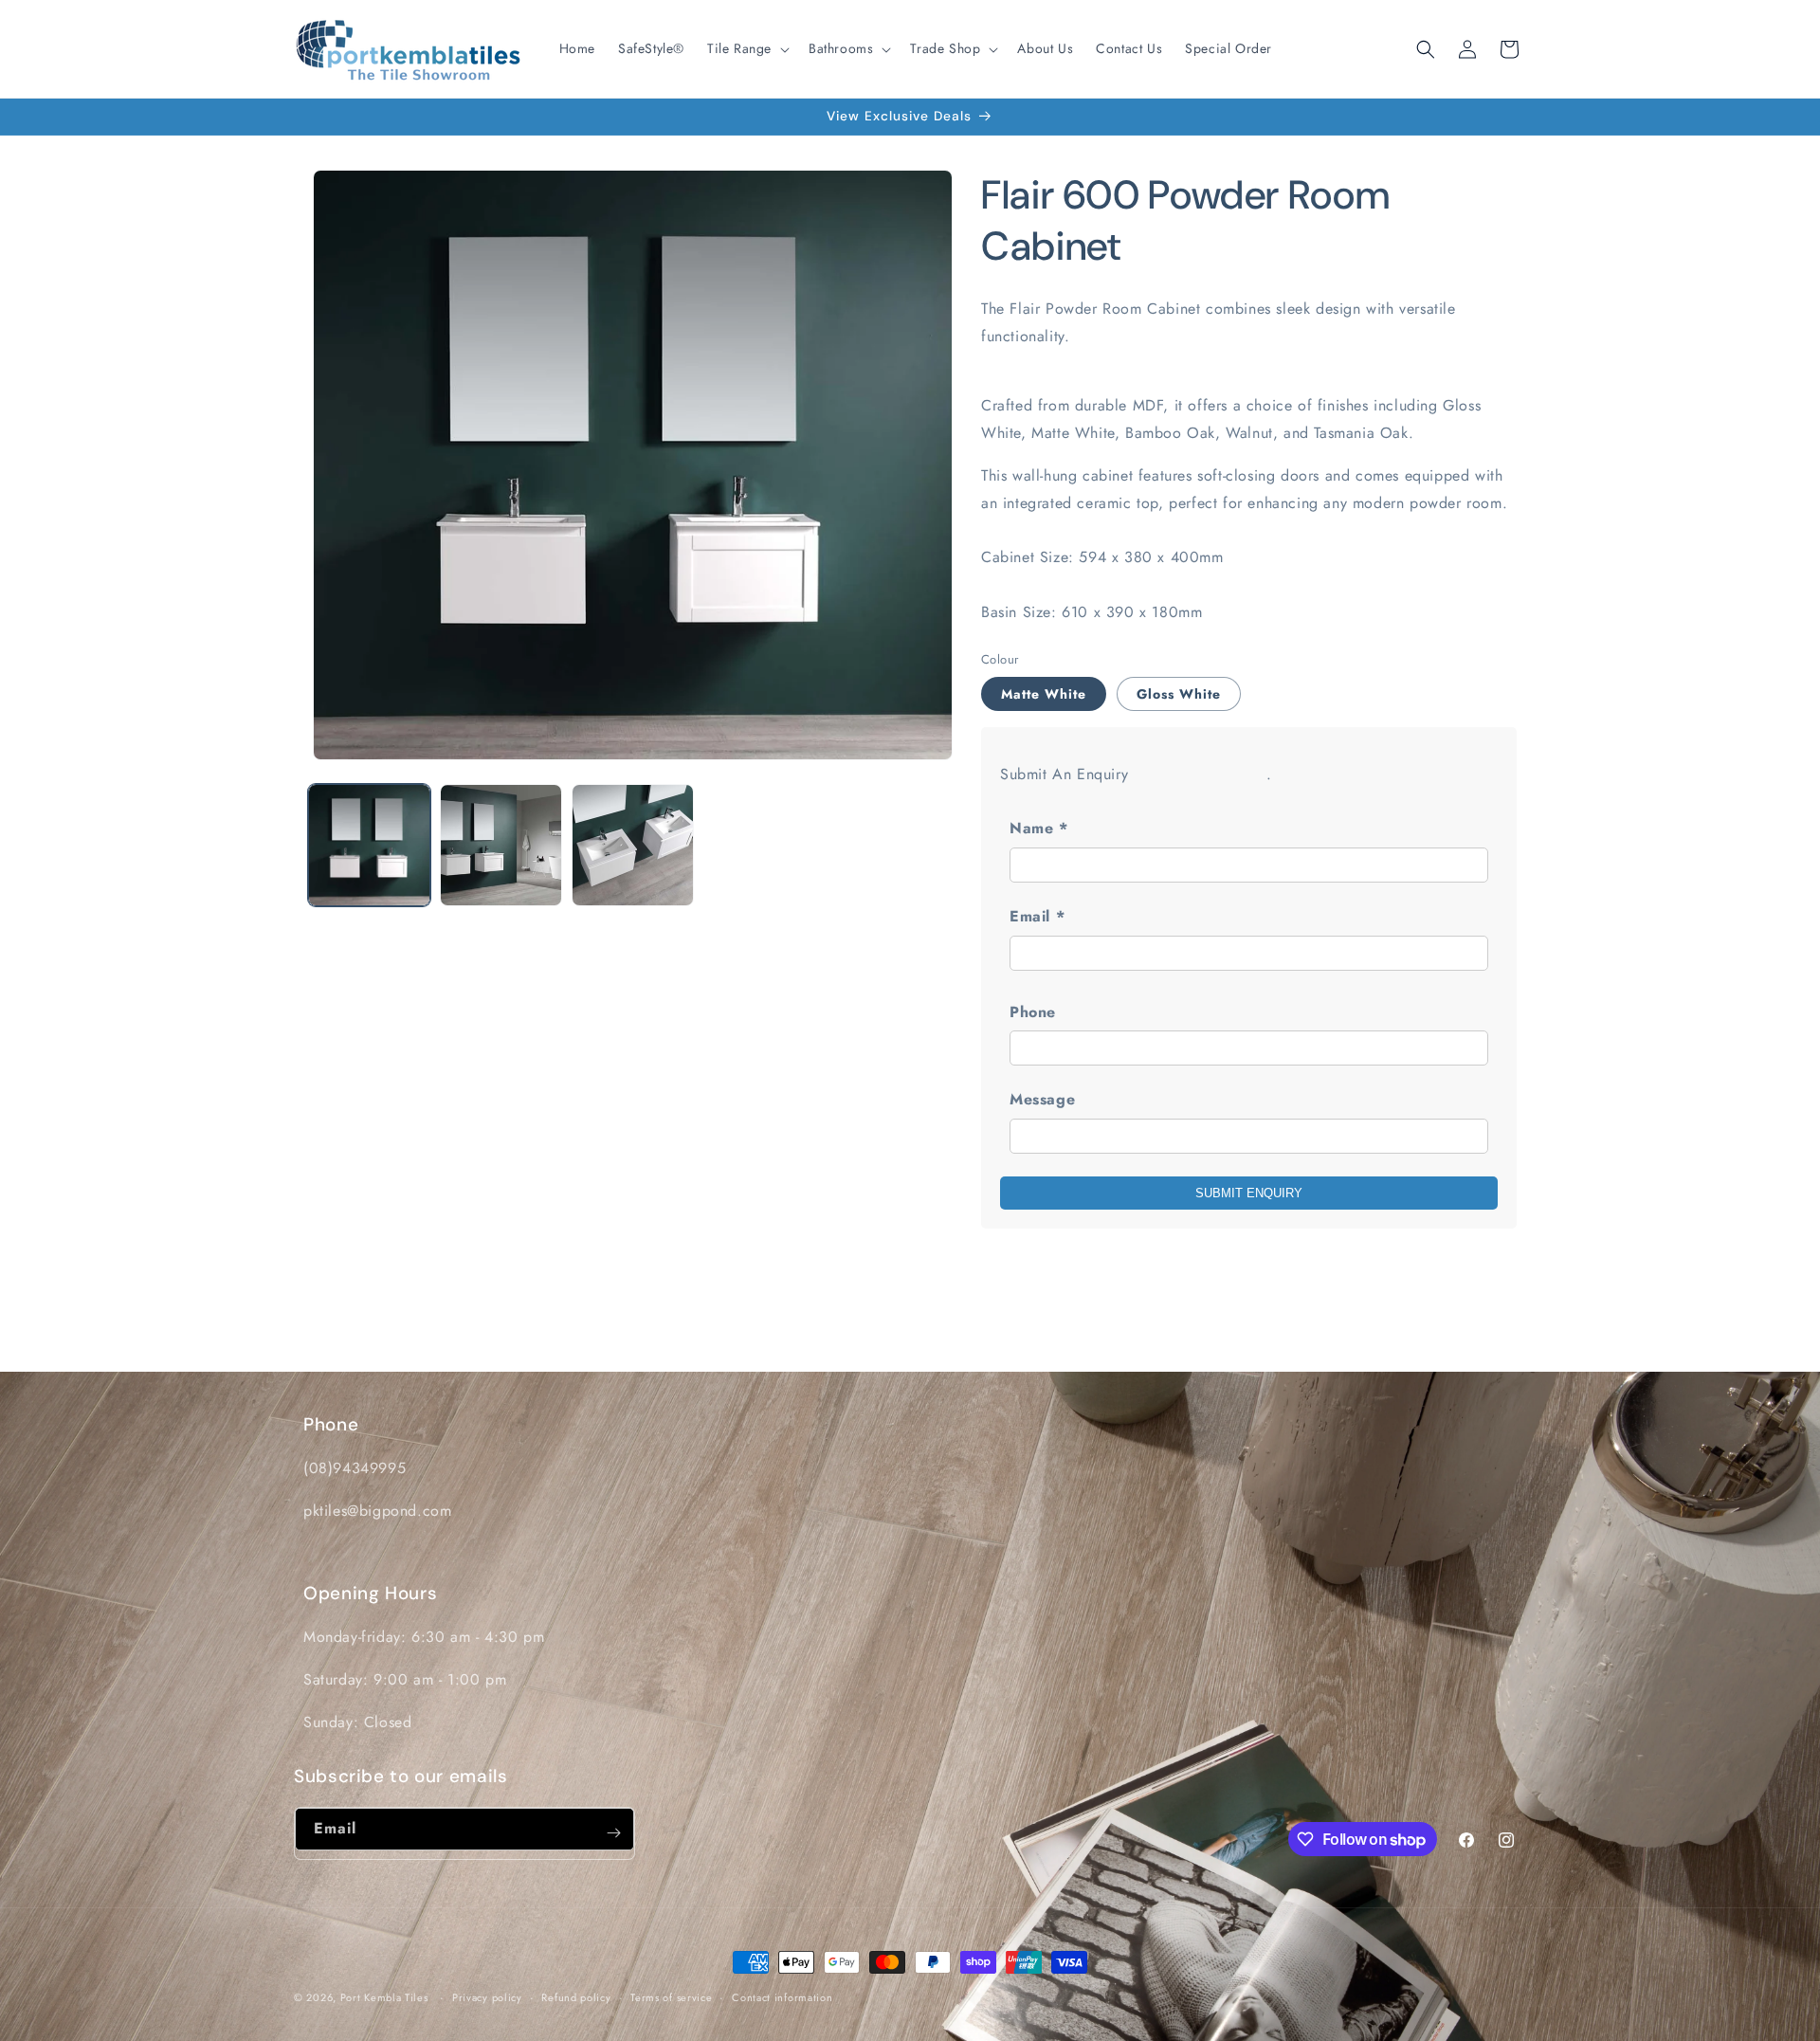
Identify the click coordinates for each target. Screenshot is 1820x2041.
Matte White (1044, 694)
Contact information (782, 1997)
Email (1037, 916)
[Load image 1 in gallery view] (369, 845)
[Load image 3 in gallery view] (633, 845)
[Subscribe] (613, 1833)
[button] (746, 48)
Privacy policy (487, 1997)
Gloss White (1179, 694)
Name (1039, 828)
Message (1042, 1099)
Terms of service (671, 1997)
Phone (1033, 1012)
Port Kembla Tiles (384, 1997)
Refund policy (576, 1997)
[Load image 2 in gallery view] (501, 845)
